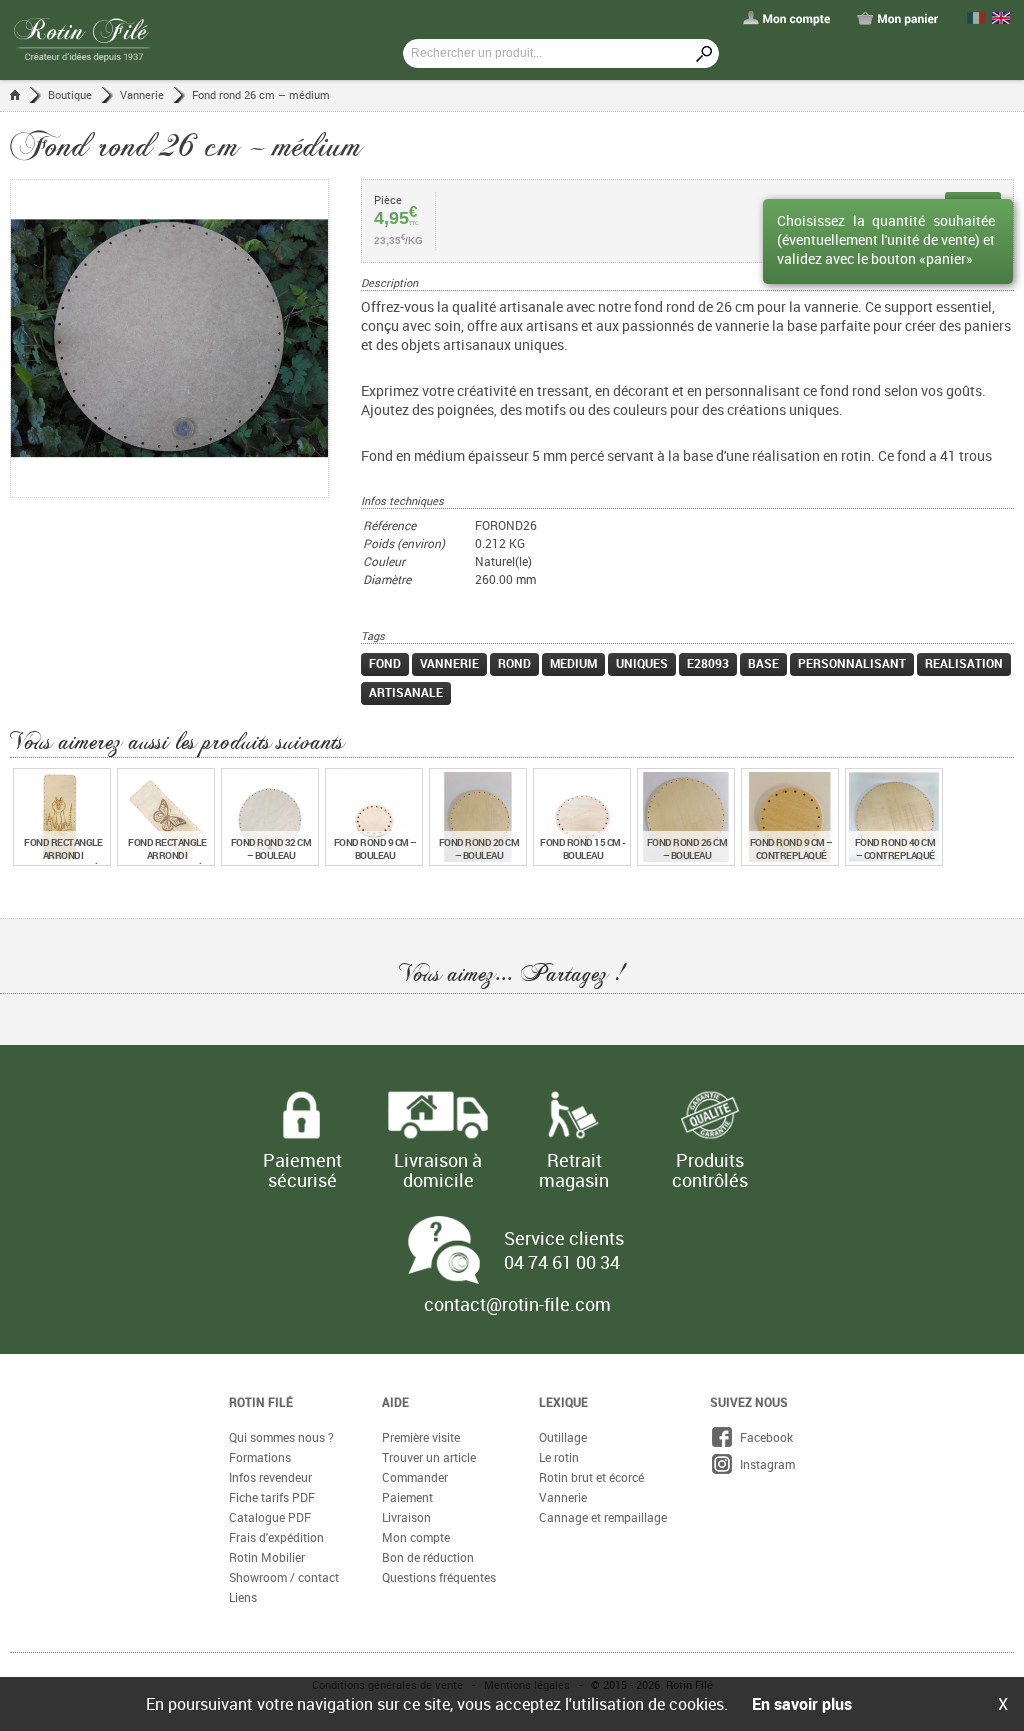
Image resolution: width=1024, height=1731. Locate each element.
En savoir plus (802, 1704)
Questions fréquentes (439, 1577)
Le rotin (559, 1457)
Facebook (763, 1437)
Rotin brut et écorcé (591, 1477)
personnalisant (852, 663)
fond (385, 663)
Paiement (407, 1497)
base (763, 663)
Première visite (421, 1437)
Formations (260, 1457)
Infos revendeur (270, 1477)
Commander (415, 1477)
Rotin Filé (261, 1402)
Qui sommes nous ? (281, 1437)
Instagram (764, 1464)
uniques (642, 663)
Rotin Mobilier (267, 1557)
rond (514, 663)
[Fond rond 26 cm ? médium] (185, 338)
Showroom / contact (284, 1577)
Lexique (563, 1402)
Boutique (70, 94)
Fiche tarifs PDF (272, 1497)
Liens (243, 1597)
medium (573, 663)
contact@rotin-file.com (517, 1304)
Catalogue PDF (270, 1517)
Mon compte (416, 1537)
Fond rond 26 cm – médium (261, 94)
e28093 (708, 663)
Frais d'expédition (276, 1537)
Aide (395, 1402)
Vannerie (142, 94)
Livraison (406, 1517)
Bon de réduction (428, 1557)
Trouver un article (429, 1457)
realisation (964, 663)
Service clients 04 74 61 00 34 (564, 1250)
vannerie (449, 663)
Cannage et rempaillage (603, 1517)
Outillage (563, 1437)
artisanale (406, 692)
